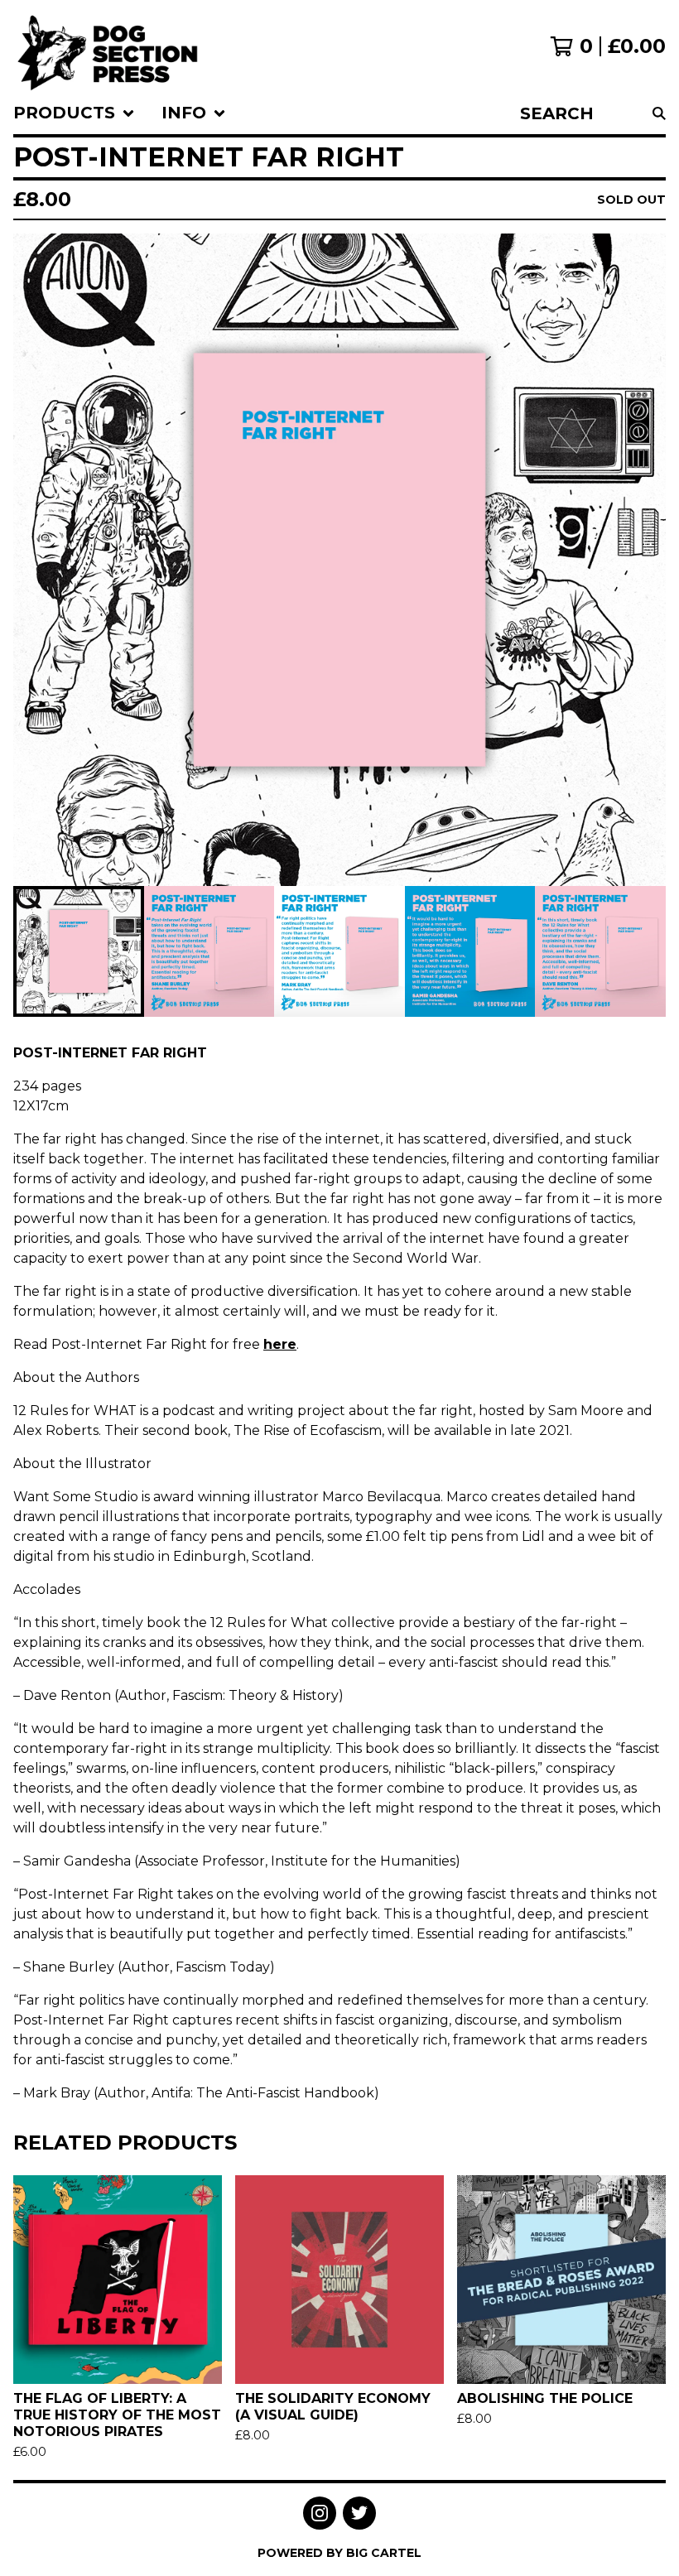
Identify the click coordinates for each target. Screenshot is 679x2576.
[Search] (659, 113)
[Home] (108, 46)
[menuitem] (74, 113)
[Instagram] (320, 2513)
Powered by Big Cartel (339, 2553)
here (280, 1344)
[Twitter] (359, 2513)
